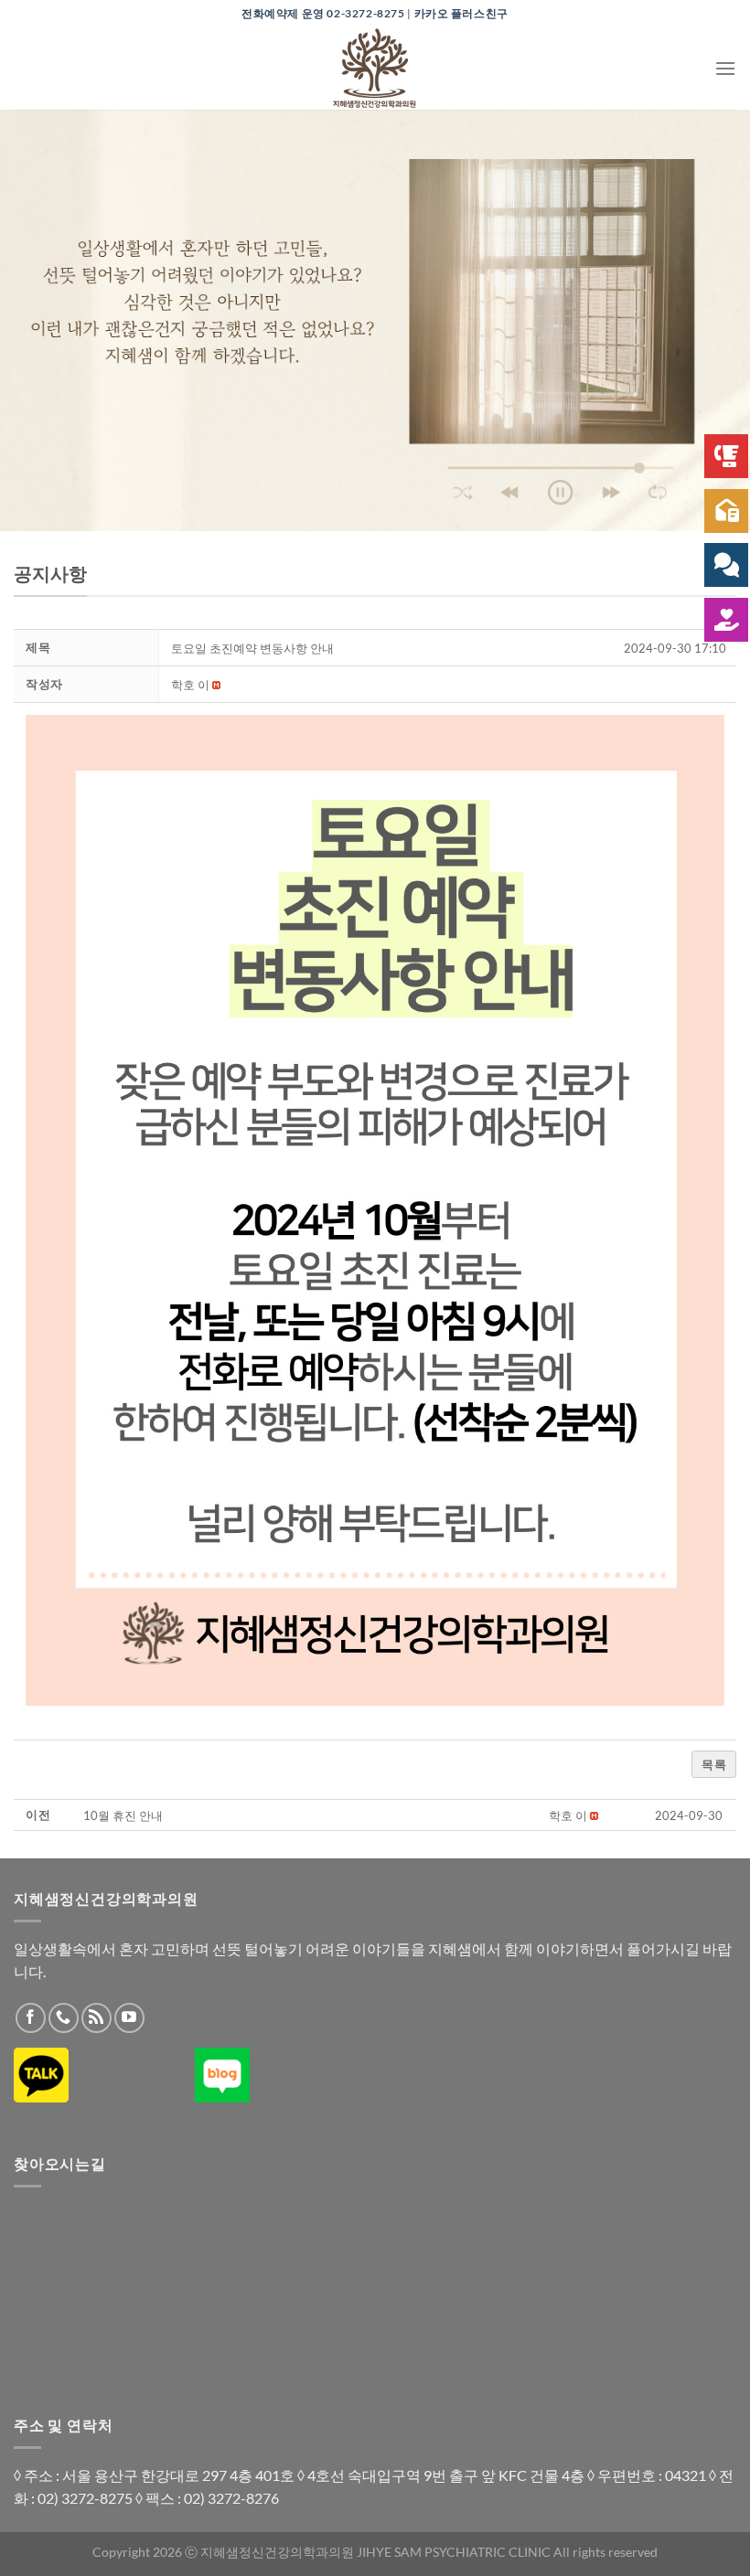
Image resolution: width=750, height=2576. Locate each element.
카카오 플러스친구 (461, 13)
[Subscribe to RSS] (96, 2018)
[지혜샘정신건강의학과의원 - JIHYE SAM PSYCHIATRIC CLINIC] (375, 69)
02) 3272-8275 (85, 2498)
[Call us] (64, 2018)
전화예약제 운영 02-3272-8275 (323, 13)
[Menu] (725, 68)
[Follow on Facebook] (31, 2018)
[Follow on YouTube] (129, 2018)
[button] (190, 685)
